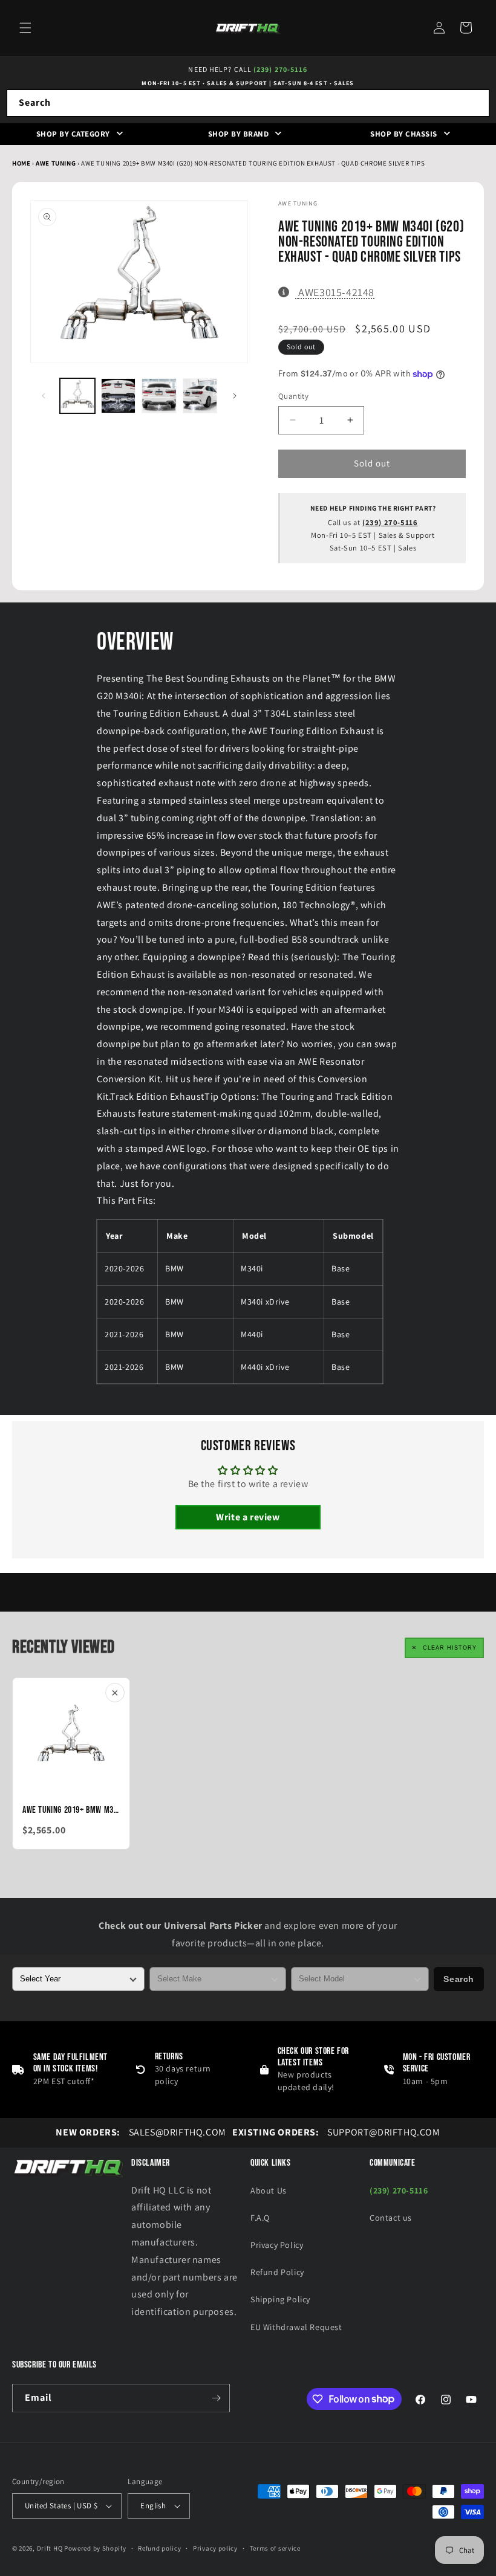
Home (21, 163)
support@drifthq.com (336, 2132)
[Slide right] (235, 396)
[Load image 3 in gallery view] (159, 396)
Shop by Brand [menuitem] (239, 134)
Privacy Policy (277, 2245)
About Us (269, 2190)
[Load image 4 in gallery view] (200, 396)
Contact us (391, 2218)
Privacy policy (215, 2548)
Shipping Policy (280, 2299)
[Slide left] (44, 396)
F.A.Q (260, 2218)
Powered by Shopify (95, 2548)
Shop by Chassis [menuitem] (404, 134)
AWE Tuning (57, 163)
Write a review (248, 1517)
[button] (25, 28)
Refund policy (159, 2548)
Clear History (450, 1648)
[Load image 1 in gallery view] (77, 396)
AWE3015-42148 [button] (336, 292)
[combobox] (248, 103)
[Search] (476, 103)
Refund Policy (277, 2272)
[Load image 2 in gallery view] (119, 396)
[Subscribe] (216, 2398)
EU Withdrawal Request (296, 2327)
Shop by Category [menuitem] (73, 134)
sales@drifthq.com (141, 2132)
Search (459, 1979)
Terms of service (275, 2548)
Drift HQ (50, 2548)
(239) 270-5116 (280, 69)
